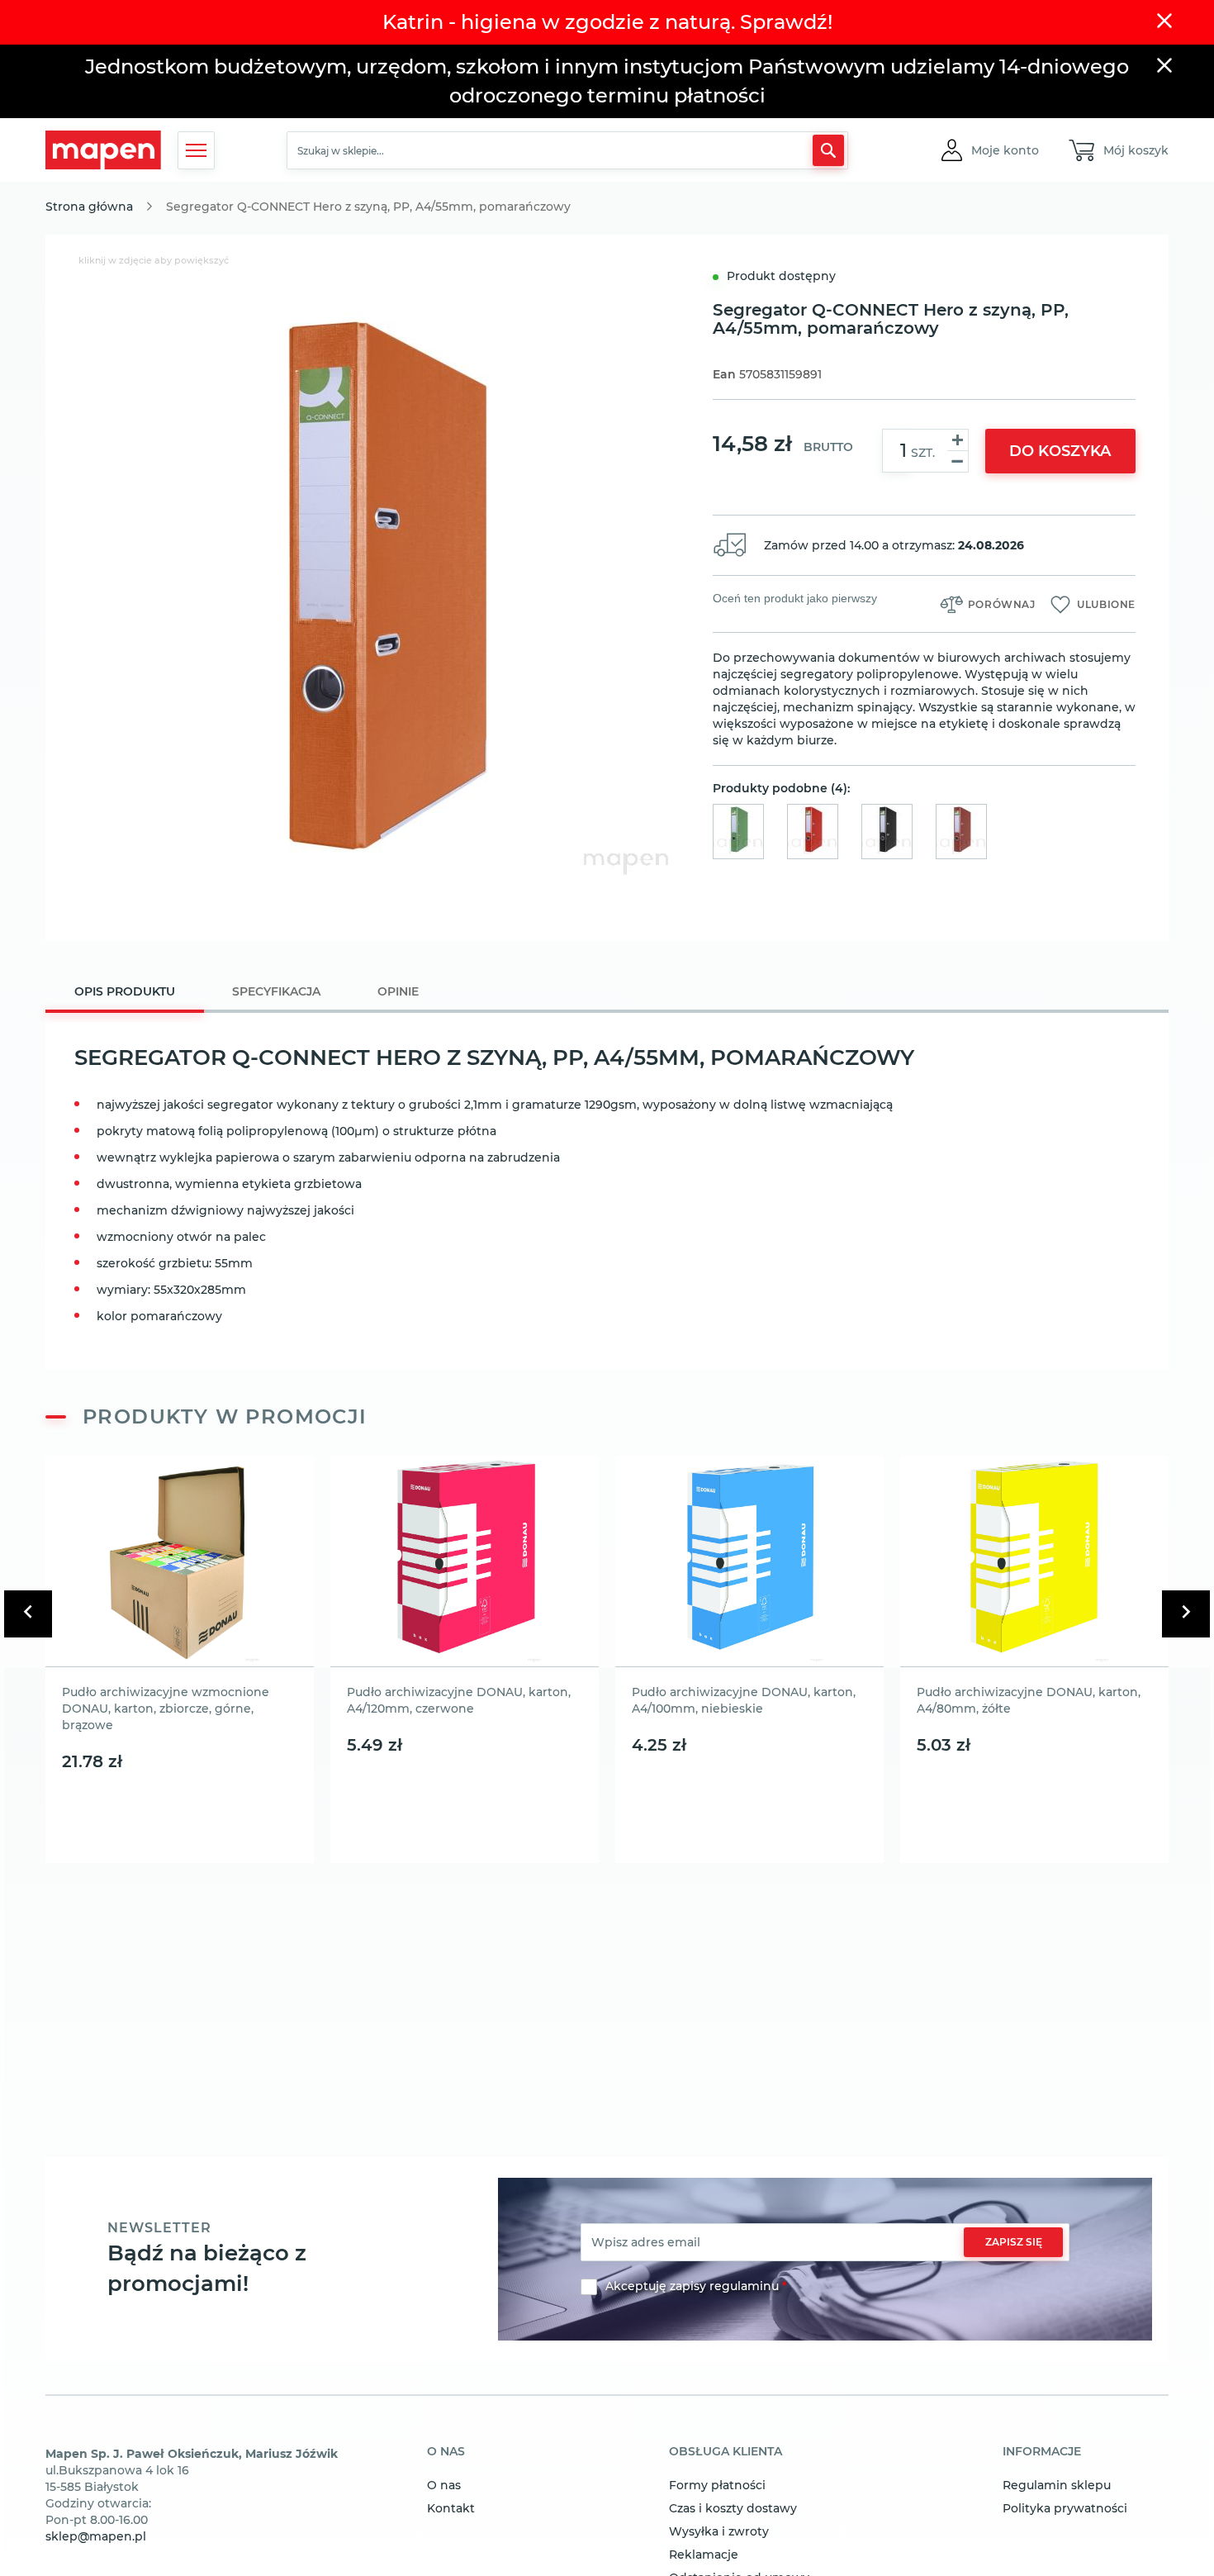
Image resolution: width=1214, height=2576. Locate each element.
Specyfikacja (276, 991)
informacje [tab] (1042, 2452)
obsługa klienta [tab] (726, 2452)
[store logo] (103, 150)
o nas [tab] (446, 2452)
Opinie (398, 991)
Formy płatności (717, 2485)
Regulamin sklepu (1057, 2485)
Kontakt (451, 2508)
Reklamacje (704, 2555)
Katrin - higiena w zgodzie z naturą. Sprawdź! (607, 22)
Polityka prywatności (1065, 2508)
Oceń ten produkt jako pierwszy (795, 598)
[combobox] (567, 150)
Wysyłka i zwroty (719, 2531)
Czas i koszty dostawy (733, 2508)
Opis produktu (125, 991)
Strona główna (89, 207)
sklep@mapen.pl (96, 2536)
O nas (444, 2485)
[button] (1005, 150)
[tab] (125, 993)
